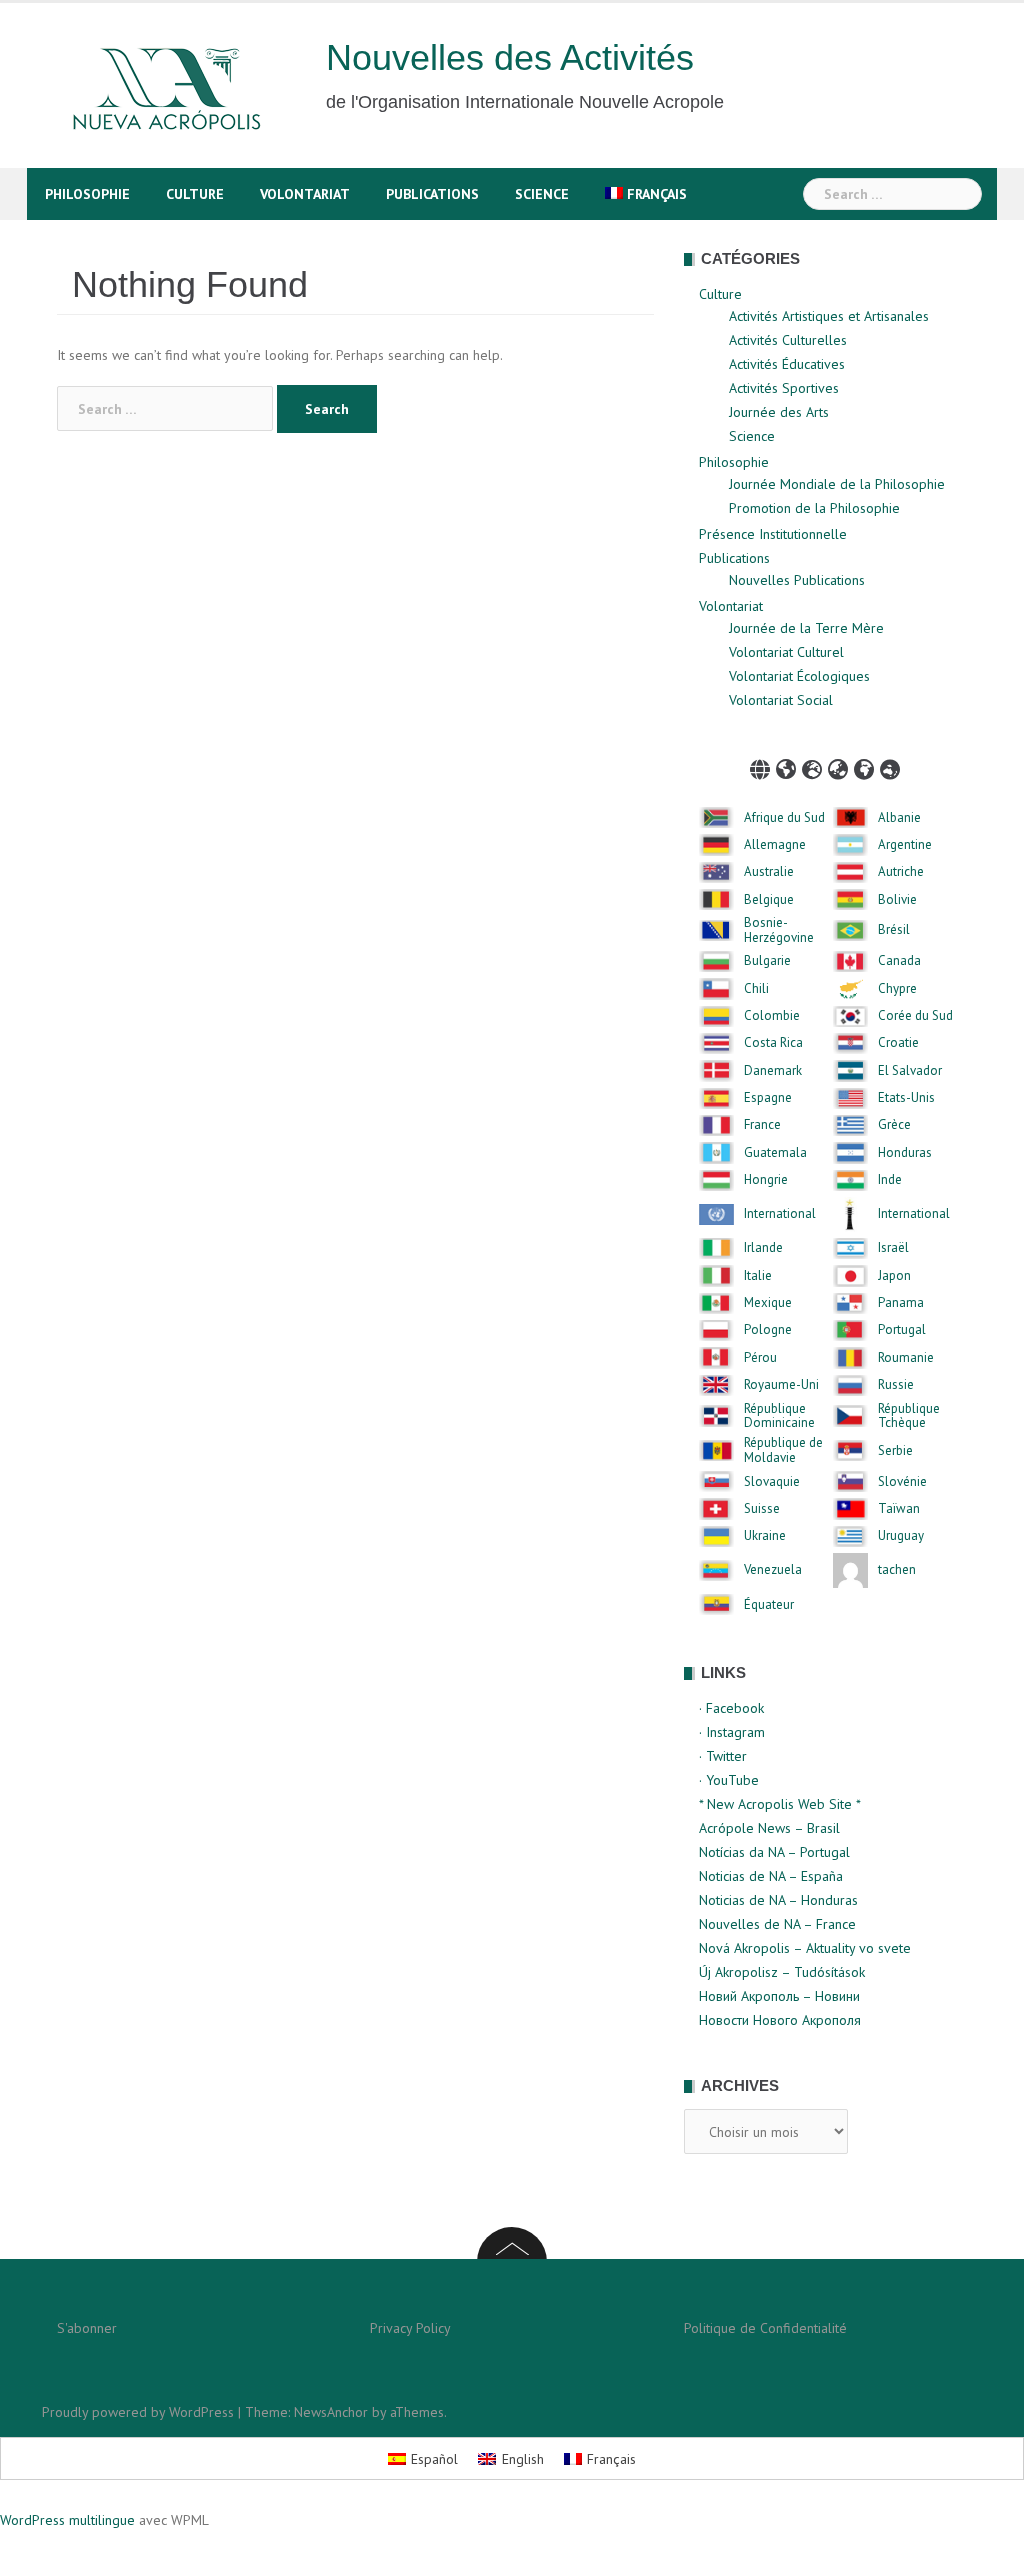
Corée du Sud (915, 1016)
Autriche (901, 872)
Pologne (768, 1330)
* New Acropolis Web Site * (780, 1804)
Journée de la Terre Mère (806, 628)
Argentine (905, 845)
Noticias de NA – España (771, 1876)
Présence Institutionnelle (773, 534)
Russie (896, 1385)
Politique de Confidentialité (765, 2328)
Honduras (905, 1153)
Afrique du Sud (784, 818)
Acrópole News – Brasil (769, 1828)
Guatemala (775, 1153)
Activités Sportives (784, 388)
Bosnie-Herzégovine (779, 930)
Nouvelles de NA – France (777, 1924)
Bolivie (897, 900)
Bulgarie (767, 961)
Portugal (902, 1330)
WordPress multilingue (67, 2520)
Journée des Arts (779, 412)
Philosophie (87, 194)
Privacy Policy (410, 2328)
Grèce (894, 1125)
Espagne (768, 1098)
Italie (758, 1276)
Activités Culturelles (788, 340)
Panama (901, 1303)
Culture (195, 194)
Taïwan (899, 1509)
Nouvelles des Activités (510, 57)
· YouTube (729, 1780)
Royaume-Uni (781, 1385)
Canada (899, 961)
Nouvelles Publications (797, 580)
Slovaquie (772, 1482)
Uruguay (901, 1536)
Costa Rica (773, 1043)
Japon (894, 1276)
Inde (890, 1180)
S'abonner (87, 2328)
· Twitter (723, 1756)
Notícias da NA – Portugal (774, 1852)
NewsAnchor (331, 2412)
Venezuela (773, 1570)
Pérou (760, 1358)
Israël (893, 1248)
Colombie (772, 1016)
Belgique (769, 900)
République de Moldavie (783, 1450)
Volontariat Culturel (786, 652)
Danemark (773, 1071)
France (762, 1125)
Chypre (897, 989)
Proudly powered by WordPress (138, 2412)
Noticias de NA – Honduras (778, 1900)
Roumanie (906, 1358)
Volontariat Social (781, 700)
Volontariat (305, 194)
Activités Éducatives (787, 364)
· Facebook (731, 1708)
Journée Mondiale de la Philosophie (837, 484)
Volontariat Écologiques (799, 676)
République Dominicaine (779, 1416)
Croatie (898, 1043)
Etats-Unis (906, 1098)
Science (542, 194)
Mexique (768, 1303)
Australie (769, 872)
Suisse (762, 1509)
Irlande (763, 1248)
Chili (756, 989)
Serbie (895, 1451)
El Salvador (910, 1071)
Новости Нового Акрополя (780, 2020)
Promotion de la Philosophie (814, 508)
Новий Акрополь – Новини (779, 1996)
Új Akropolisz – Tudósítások (782, 1972)
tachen (897, 1570)
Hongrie (766, 1180)
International (780, 1214)
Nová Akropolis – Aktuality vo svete (805, 1948)
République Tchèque (909, 1416)
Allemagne (775, 845)
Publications (432, 194)
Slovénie (902, 1482)
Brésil (894, 930)
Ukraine (765, 1536)
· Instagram (732, 1732)
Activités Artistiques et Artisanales (829, 316)
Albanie (899, 818)
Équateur (769, 1605)
